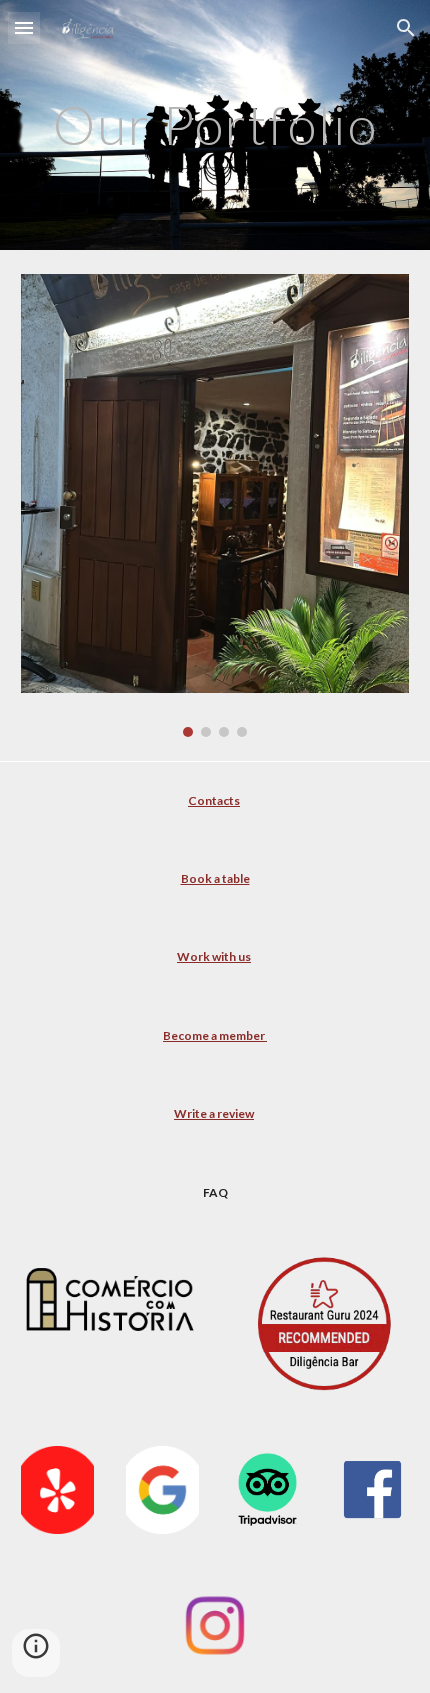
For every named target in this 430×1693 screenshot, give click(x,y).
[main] (215, 124)
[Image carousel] (215, 505)
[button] (24, 27)
